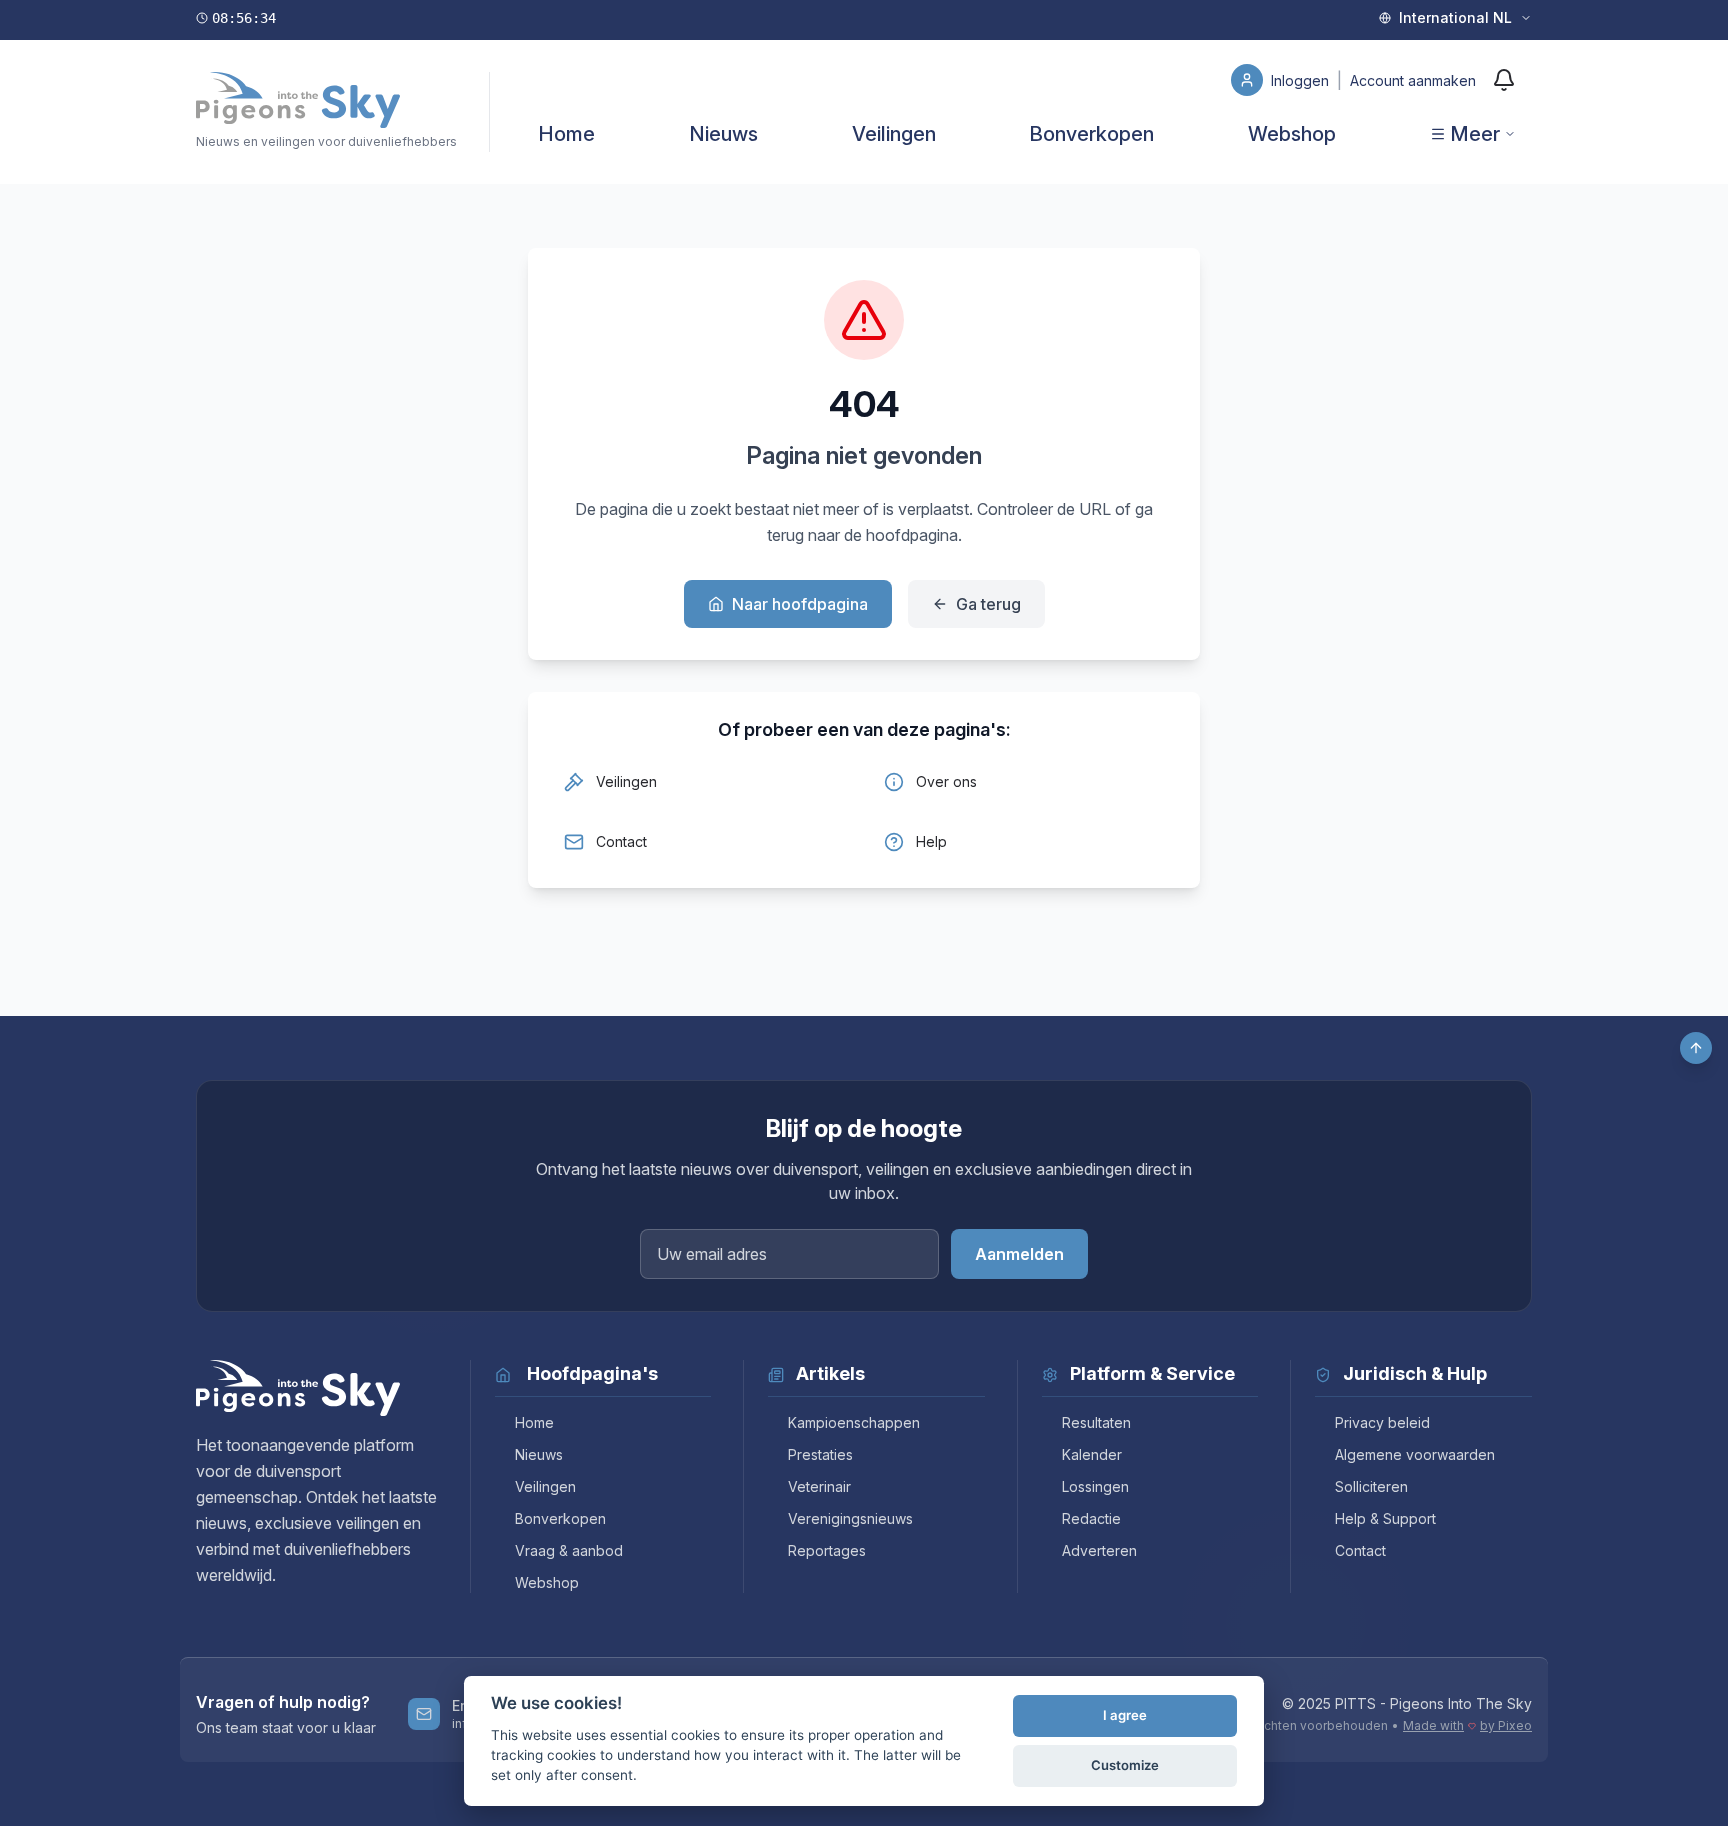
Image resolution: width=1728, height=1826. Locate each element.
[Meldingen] (1504, 80)
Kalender (1092, 1454)
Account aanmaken (1413, 80)
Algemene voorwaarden (1415, 1454)
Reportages (827, 1550)
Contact (1360, 1550)
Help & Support (1385, 1518)
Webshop (1292, 134)
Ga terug (988, 604)
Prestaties (820, 1454)
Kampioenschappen (854, 1422)
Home (566, 134)
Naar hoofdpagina (800, 604)
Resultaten (1096, 1422)
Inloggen (1302, 80)
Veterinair (819, 1486)
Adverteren (1099, 1550)
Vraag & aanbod (569, 1550)
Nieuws (723, 134)
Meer (1475, 134)
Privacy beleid (1382, 1422)
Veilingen (894, 134)
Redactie (1091, 1518)
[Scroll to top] (1696, 1048)
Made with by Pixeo (1467, 1725)
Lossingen (1095, 1486)
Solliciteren (1371, 1486)
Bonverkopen (1091, 134)
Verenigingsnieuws (850, 1518)
